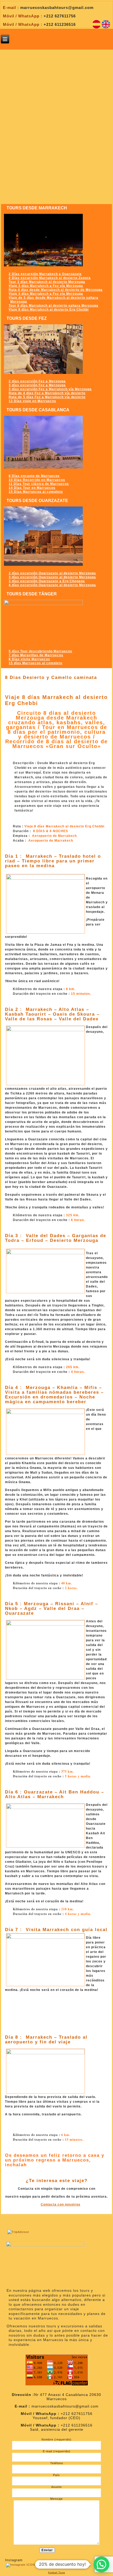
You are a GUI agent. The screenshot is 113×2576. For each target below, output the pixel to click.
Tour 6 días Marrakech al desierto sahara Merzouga (53, 306)
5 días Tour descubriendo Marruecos (40, 651)
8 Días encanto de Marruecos (34, 476)
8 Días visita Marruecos (29, 659)
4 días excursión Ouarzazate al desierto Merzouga (52, 585)
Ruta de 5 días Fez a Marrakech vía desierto (47, 397)
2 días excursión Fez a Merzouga (37, 381)
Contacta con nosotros (61, 2204)
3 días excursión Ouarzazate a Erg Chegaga (47, 581)
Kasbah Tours (56, 2572)
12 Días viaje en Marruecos (32, 401)
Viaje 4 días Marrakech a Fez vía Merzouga (46, 294)
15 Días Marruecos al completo (36, 492)
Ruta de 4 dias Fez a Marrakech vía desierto (47, 393)
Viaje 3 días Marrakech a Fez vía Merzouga (46, 286)
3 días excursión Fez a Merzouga (37, 385)
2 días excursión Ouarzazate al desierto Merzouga (52, 573)
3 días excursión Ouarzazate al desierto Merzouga (52, 577)
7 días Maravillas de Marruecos (36, 655)
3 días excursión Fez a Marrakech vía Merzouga (50, 389)
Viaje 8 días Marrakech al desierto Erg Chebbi (49, 310)
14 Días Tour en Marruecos (32, 488)
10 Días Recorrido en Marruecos (37, 480)
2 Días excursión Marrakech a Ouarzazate (45, 274)
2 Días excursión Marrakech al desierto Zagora (50, 278)
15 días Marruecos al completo (35, 663)
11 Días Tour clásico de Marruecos (39, 484)
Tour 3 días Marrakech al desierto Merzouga (47, 282)
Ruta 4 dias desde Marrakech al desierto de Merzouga (56, 290)
